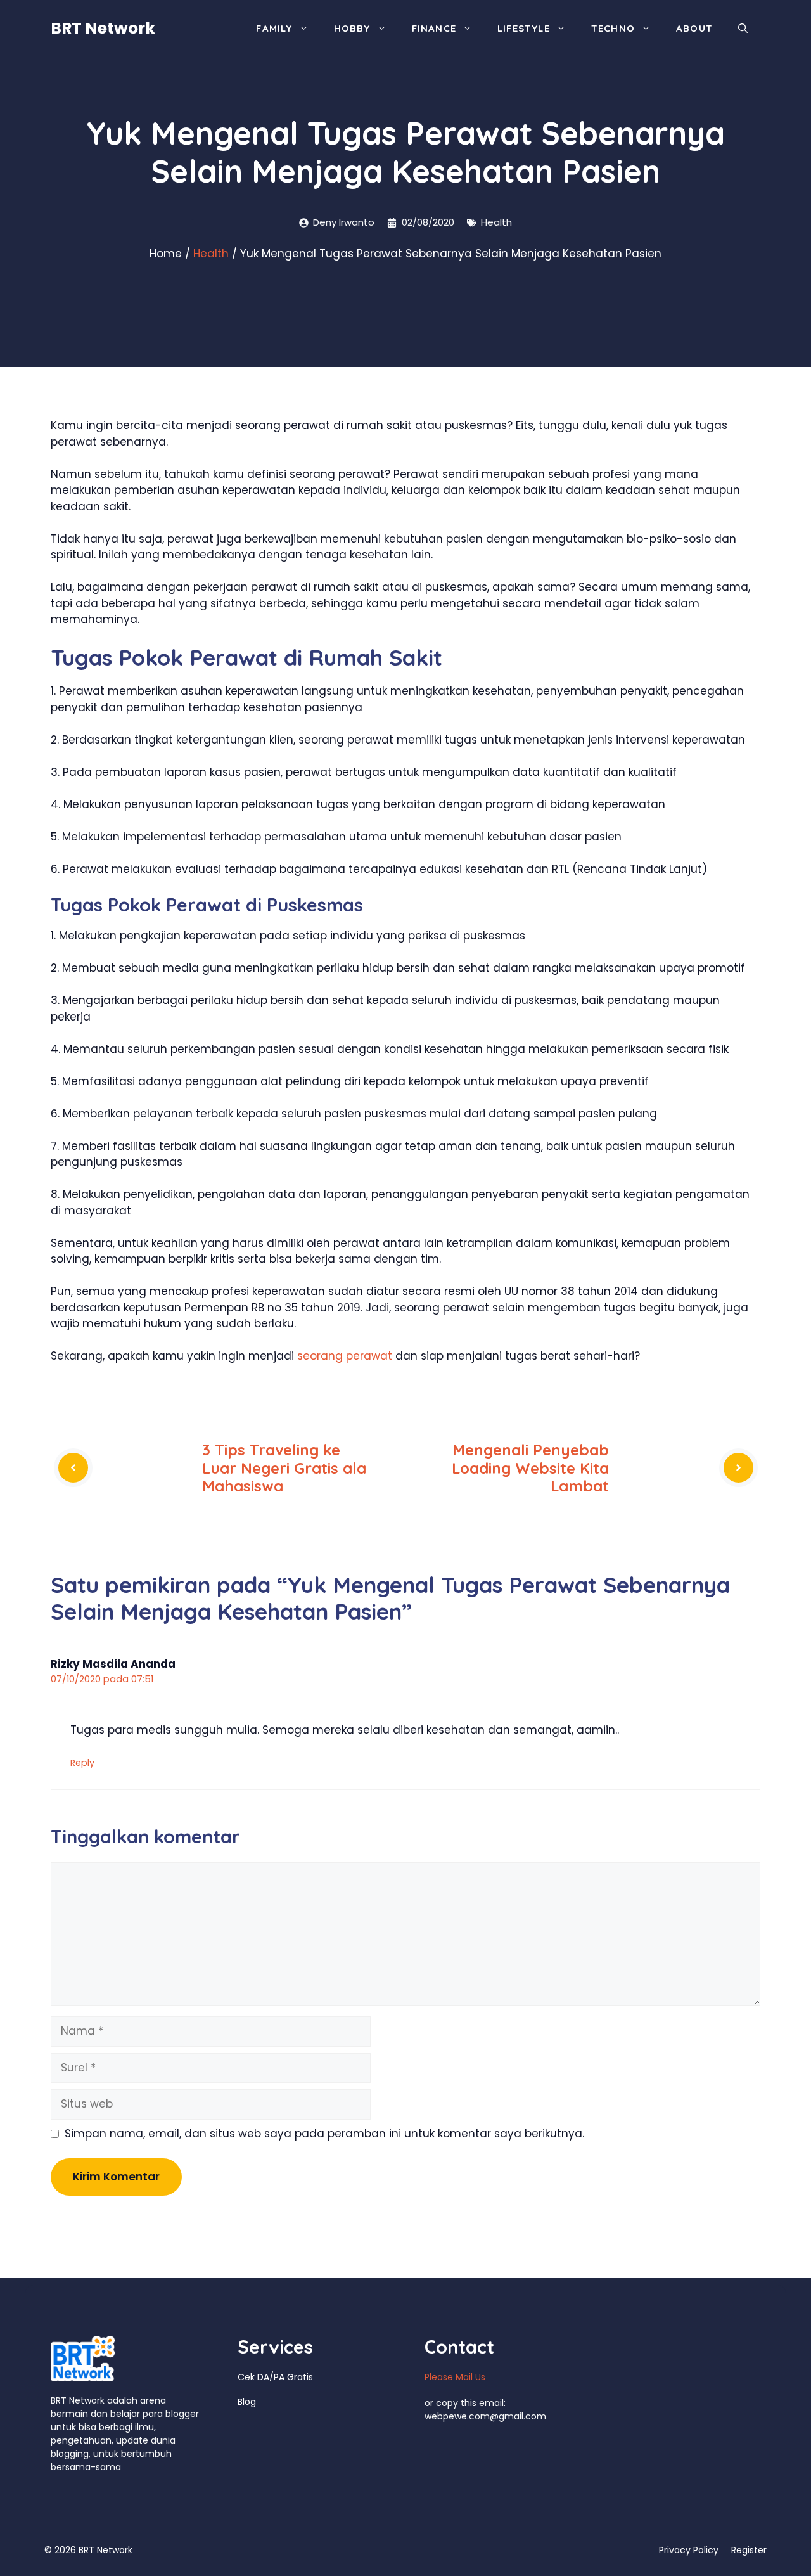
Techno (613, 28)
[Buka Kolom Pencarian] (743, 29)
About (694, 28)
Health (496, 222)
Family (274, 28)
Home (166, 254)
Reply (82, 1763)
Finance (434, 28)
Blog (247, 2402)
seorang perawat (345, 1356)
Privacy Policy (689, 2550)
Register (749, 2550)
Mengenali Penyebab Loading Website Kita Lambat (530, 1468)
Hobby (352, 28)
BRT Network (103, 28)
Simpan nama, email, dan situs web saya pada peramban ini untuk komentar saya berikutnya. (324, 2134)
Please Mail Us (455, 2377)
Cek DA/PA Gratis (275, 2377)
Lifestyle (524, 28)
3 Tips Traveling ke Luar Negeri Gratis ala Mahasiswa (284, 1468)
